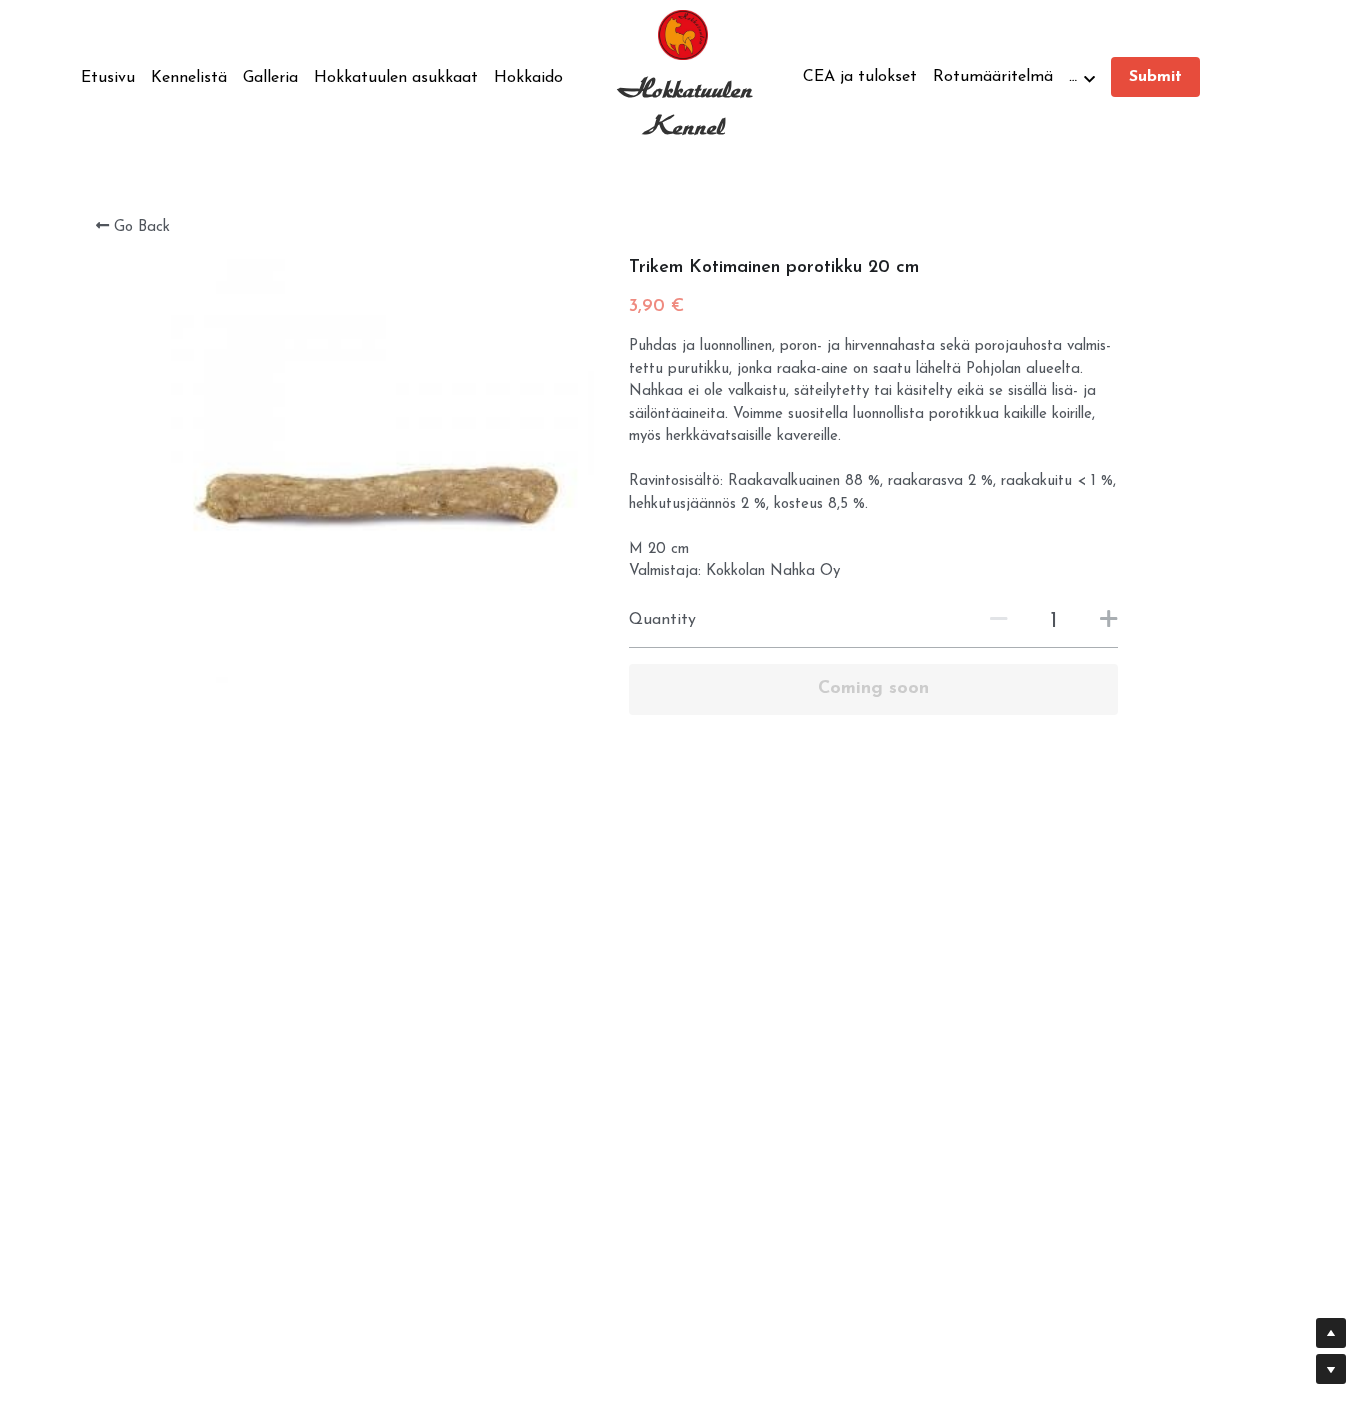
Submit (1155, 77)
